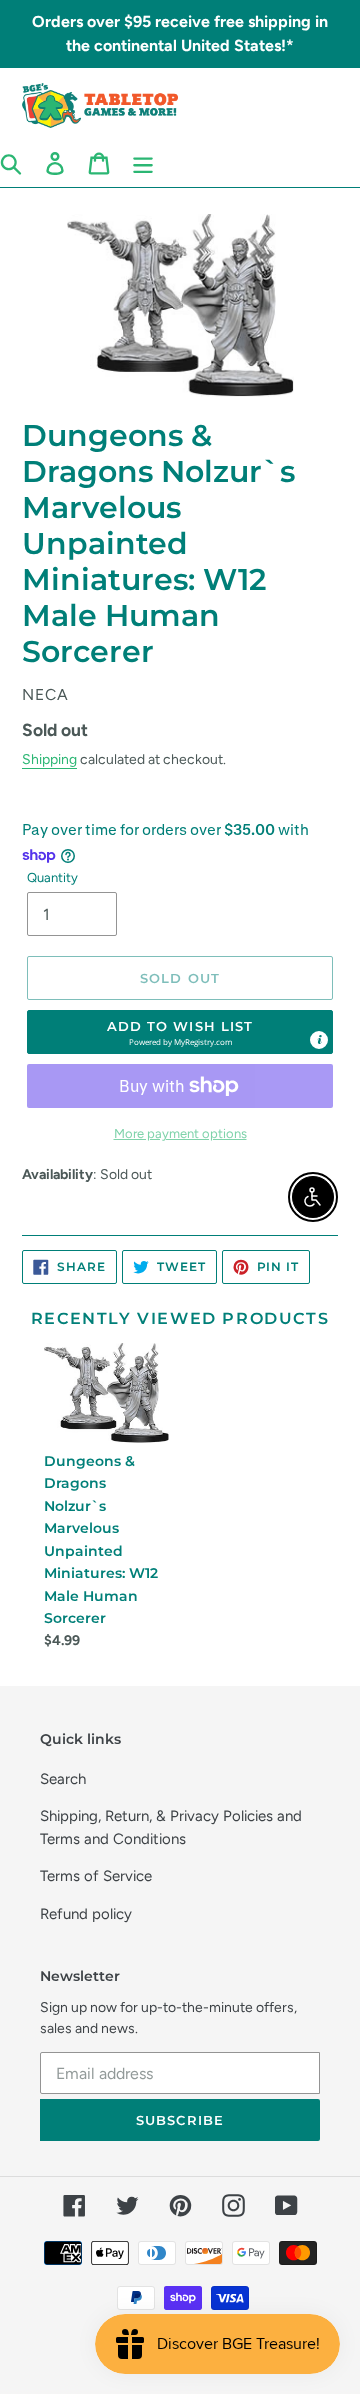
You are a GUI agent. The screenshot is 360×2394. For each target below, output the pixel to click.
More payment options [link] (180, 1133)
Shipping (49, 759)
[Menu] (143, 163)
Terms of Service (96, 1876)
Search (63, 1779)
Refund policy (86, 1914)
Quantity (52, 877)
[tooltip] (319, 1040)
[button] (180, 1032)
